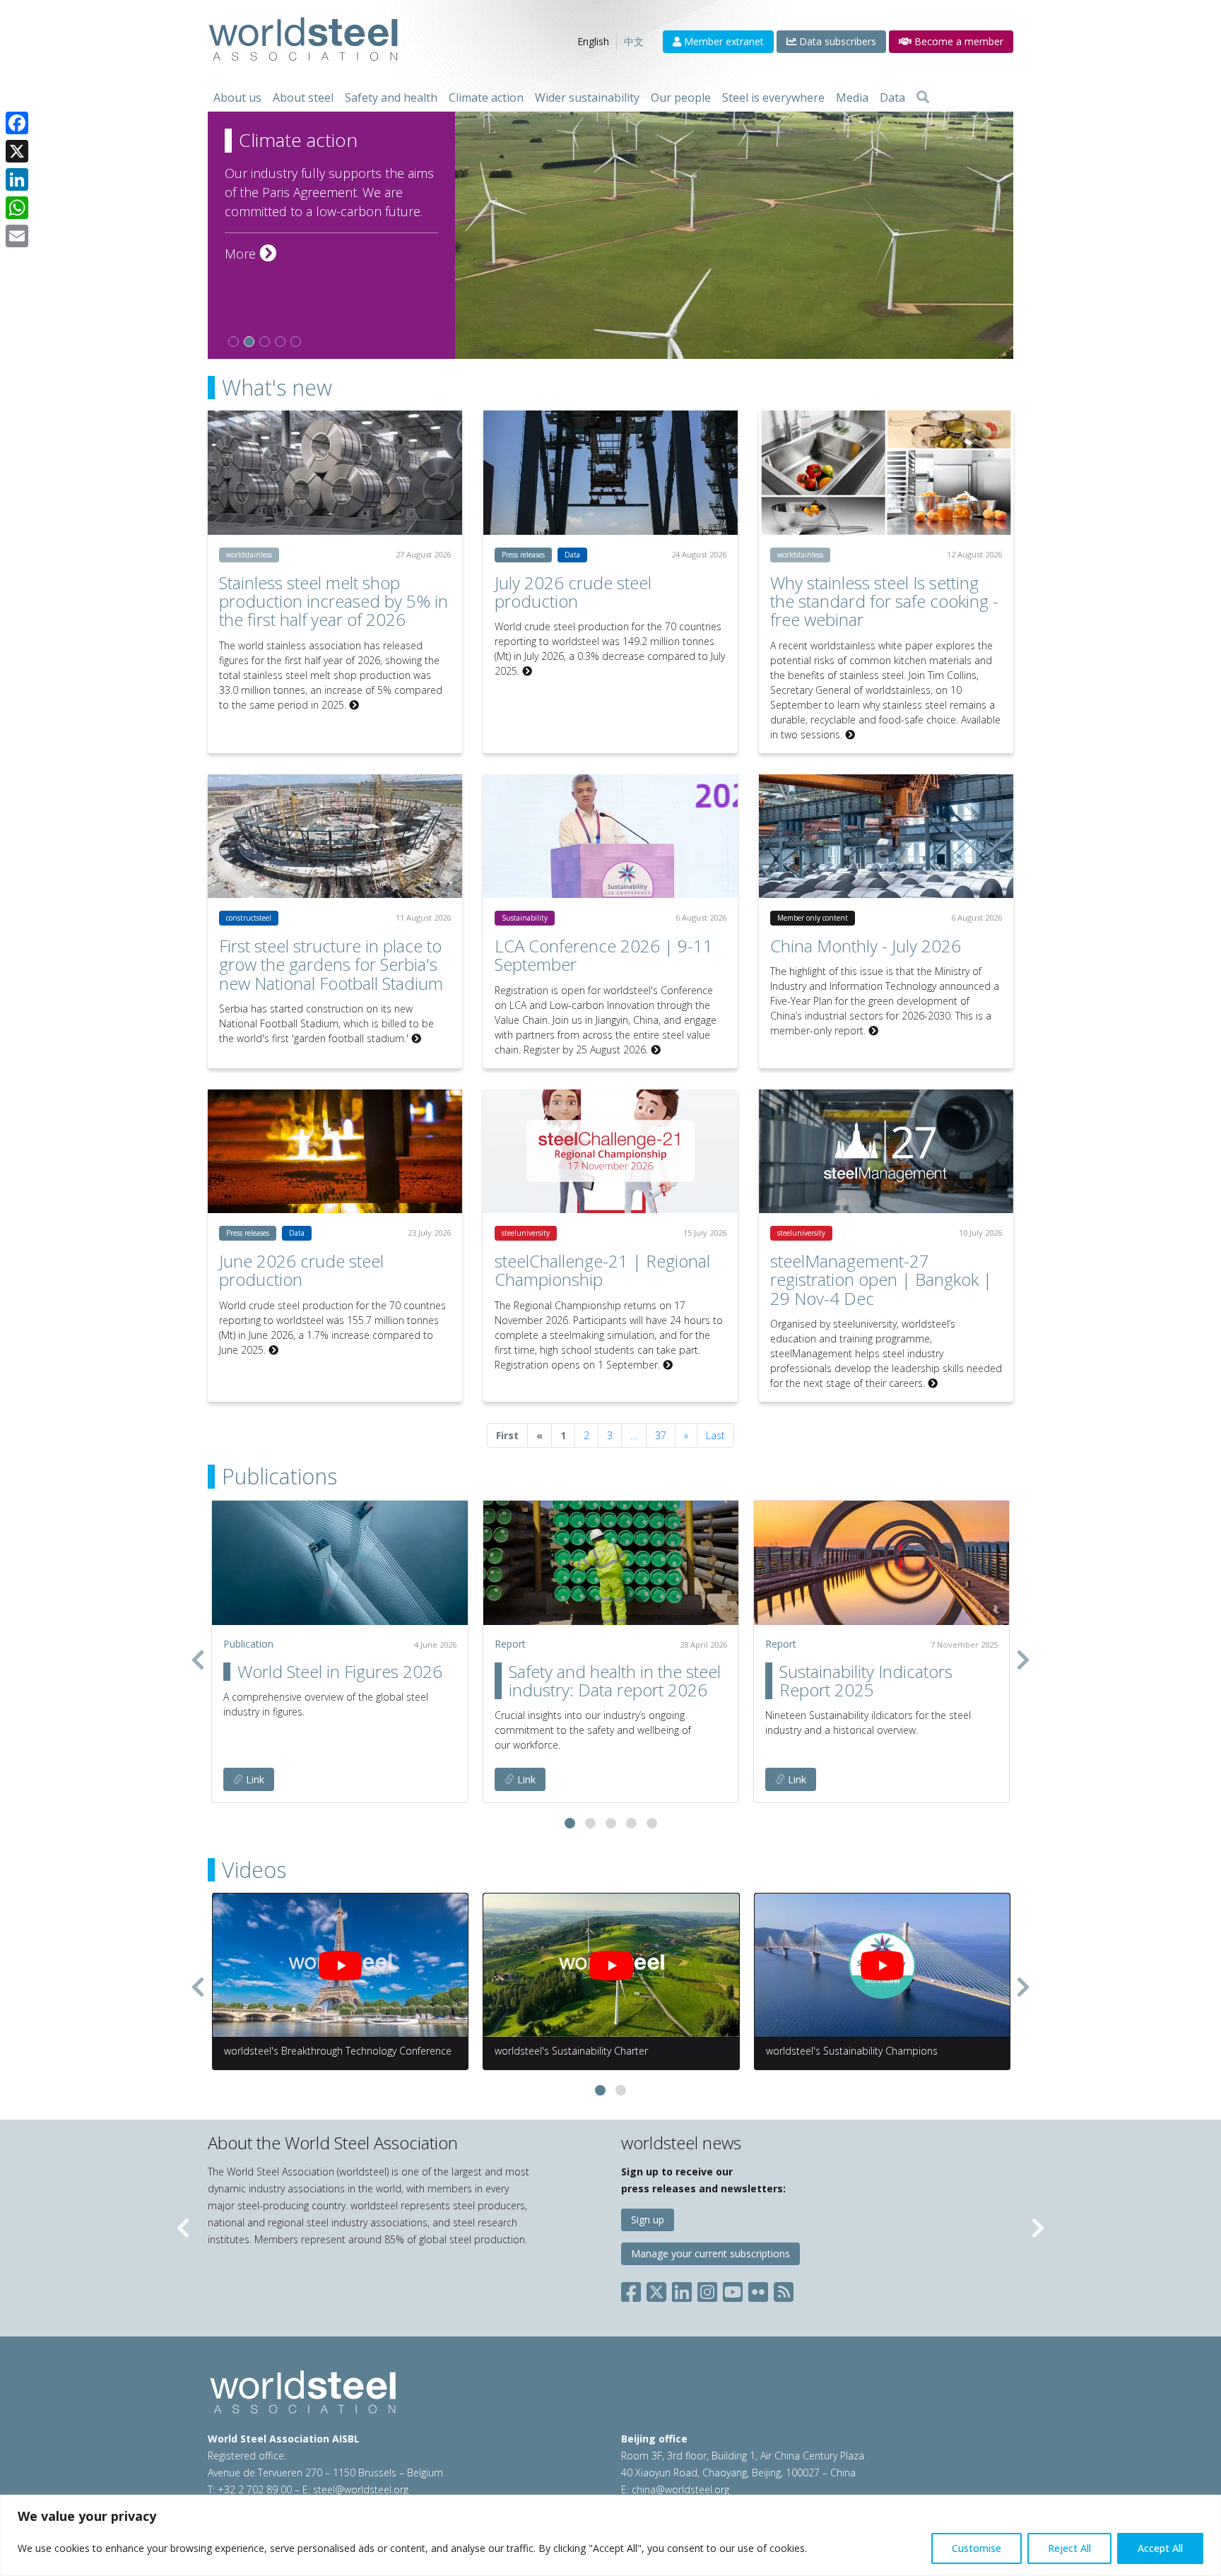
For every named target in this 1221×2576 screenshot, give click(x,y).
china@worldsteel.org (680, 2489)
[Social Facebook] (634, 2289)
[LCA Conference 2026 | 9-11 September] (610, 836)
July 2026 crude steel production (573, 592)
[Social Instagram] (707, 2289)
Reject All (1069, 2548)
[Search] (923, 98)
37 (661, 1435)
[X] (17, 151)
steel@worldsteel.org (361, 2489)
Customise (977, 2548)
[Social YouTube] (733, 2289)
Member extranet (722, 41)
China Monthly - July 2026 (866, 946)
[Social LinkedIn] (682, 2289)
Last (715, 1435)
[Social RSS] (784, 2289)
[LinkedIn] (17, 179)
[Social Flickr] (758, 2289)
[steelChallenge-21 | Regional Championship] (610, 1151)
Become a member (957, 41)
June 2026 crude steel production (301, 1270)
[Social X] (656, 2289)
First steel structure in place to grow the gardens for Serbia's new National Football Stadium (331, 964)
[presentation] (198, 1660)
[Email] (17, 236)
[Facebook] (17, 123)
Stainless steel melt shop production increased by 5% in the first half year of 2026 (334, 601)
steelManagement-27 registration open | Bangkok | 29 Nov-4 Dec (881, 1280)
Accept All (1160, 2548)
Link (254, 1779)
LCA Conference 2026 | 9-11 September (604, 955)
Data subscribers (836, 41)
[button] (570, 1823)
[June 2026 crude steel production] (335, 1151)
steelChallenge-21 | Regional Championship (602, 1270)
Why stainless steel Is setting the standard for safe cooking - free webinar (884, 601)
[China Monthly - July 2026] (886, 836)
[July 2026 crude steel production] (610, 472)
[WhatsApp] (17, 208)
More (250, 254)
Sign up (648, 2220)
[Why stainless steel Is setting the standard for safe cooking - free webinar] (886, 472)
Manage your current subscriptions (710, 2253)
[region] (610, 2535)
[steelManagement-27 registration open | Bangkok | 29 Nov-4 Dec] (886, 1151)
